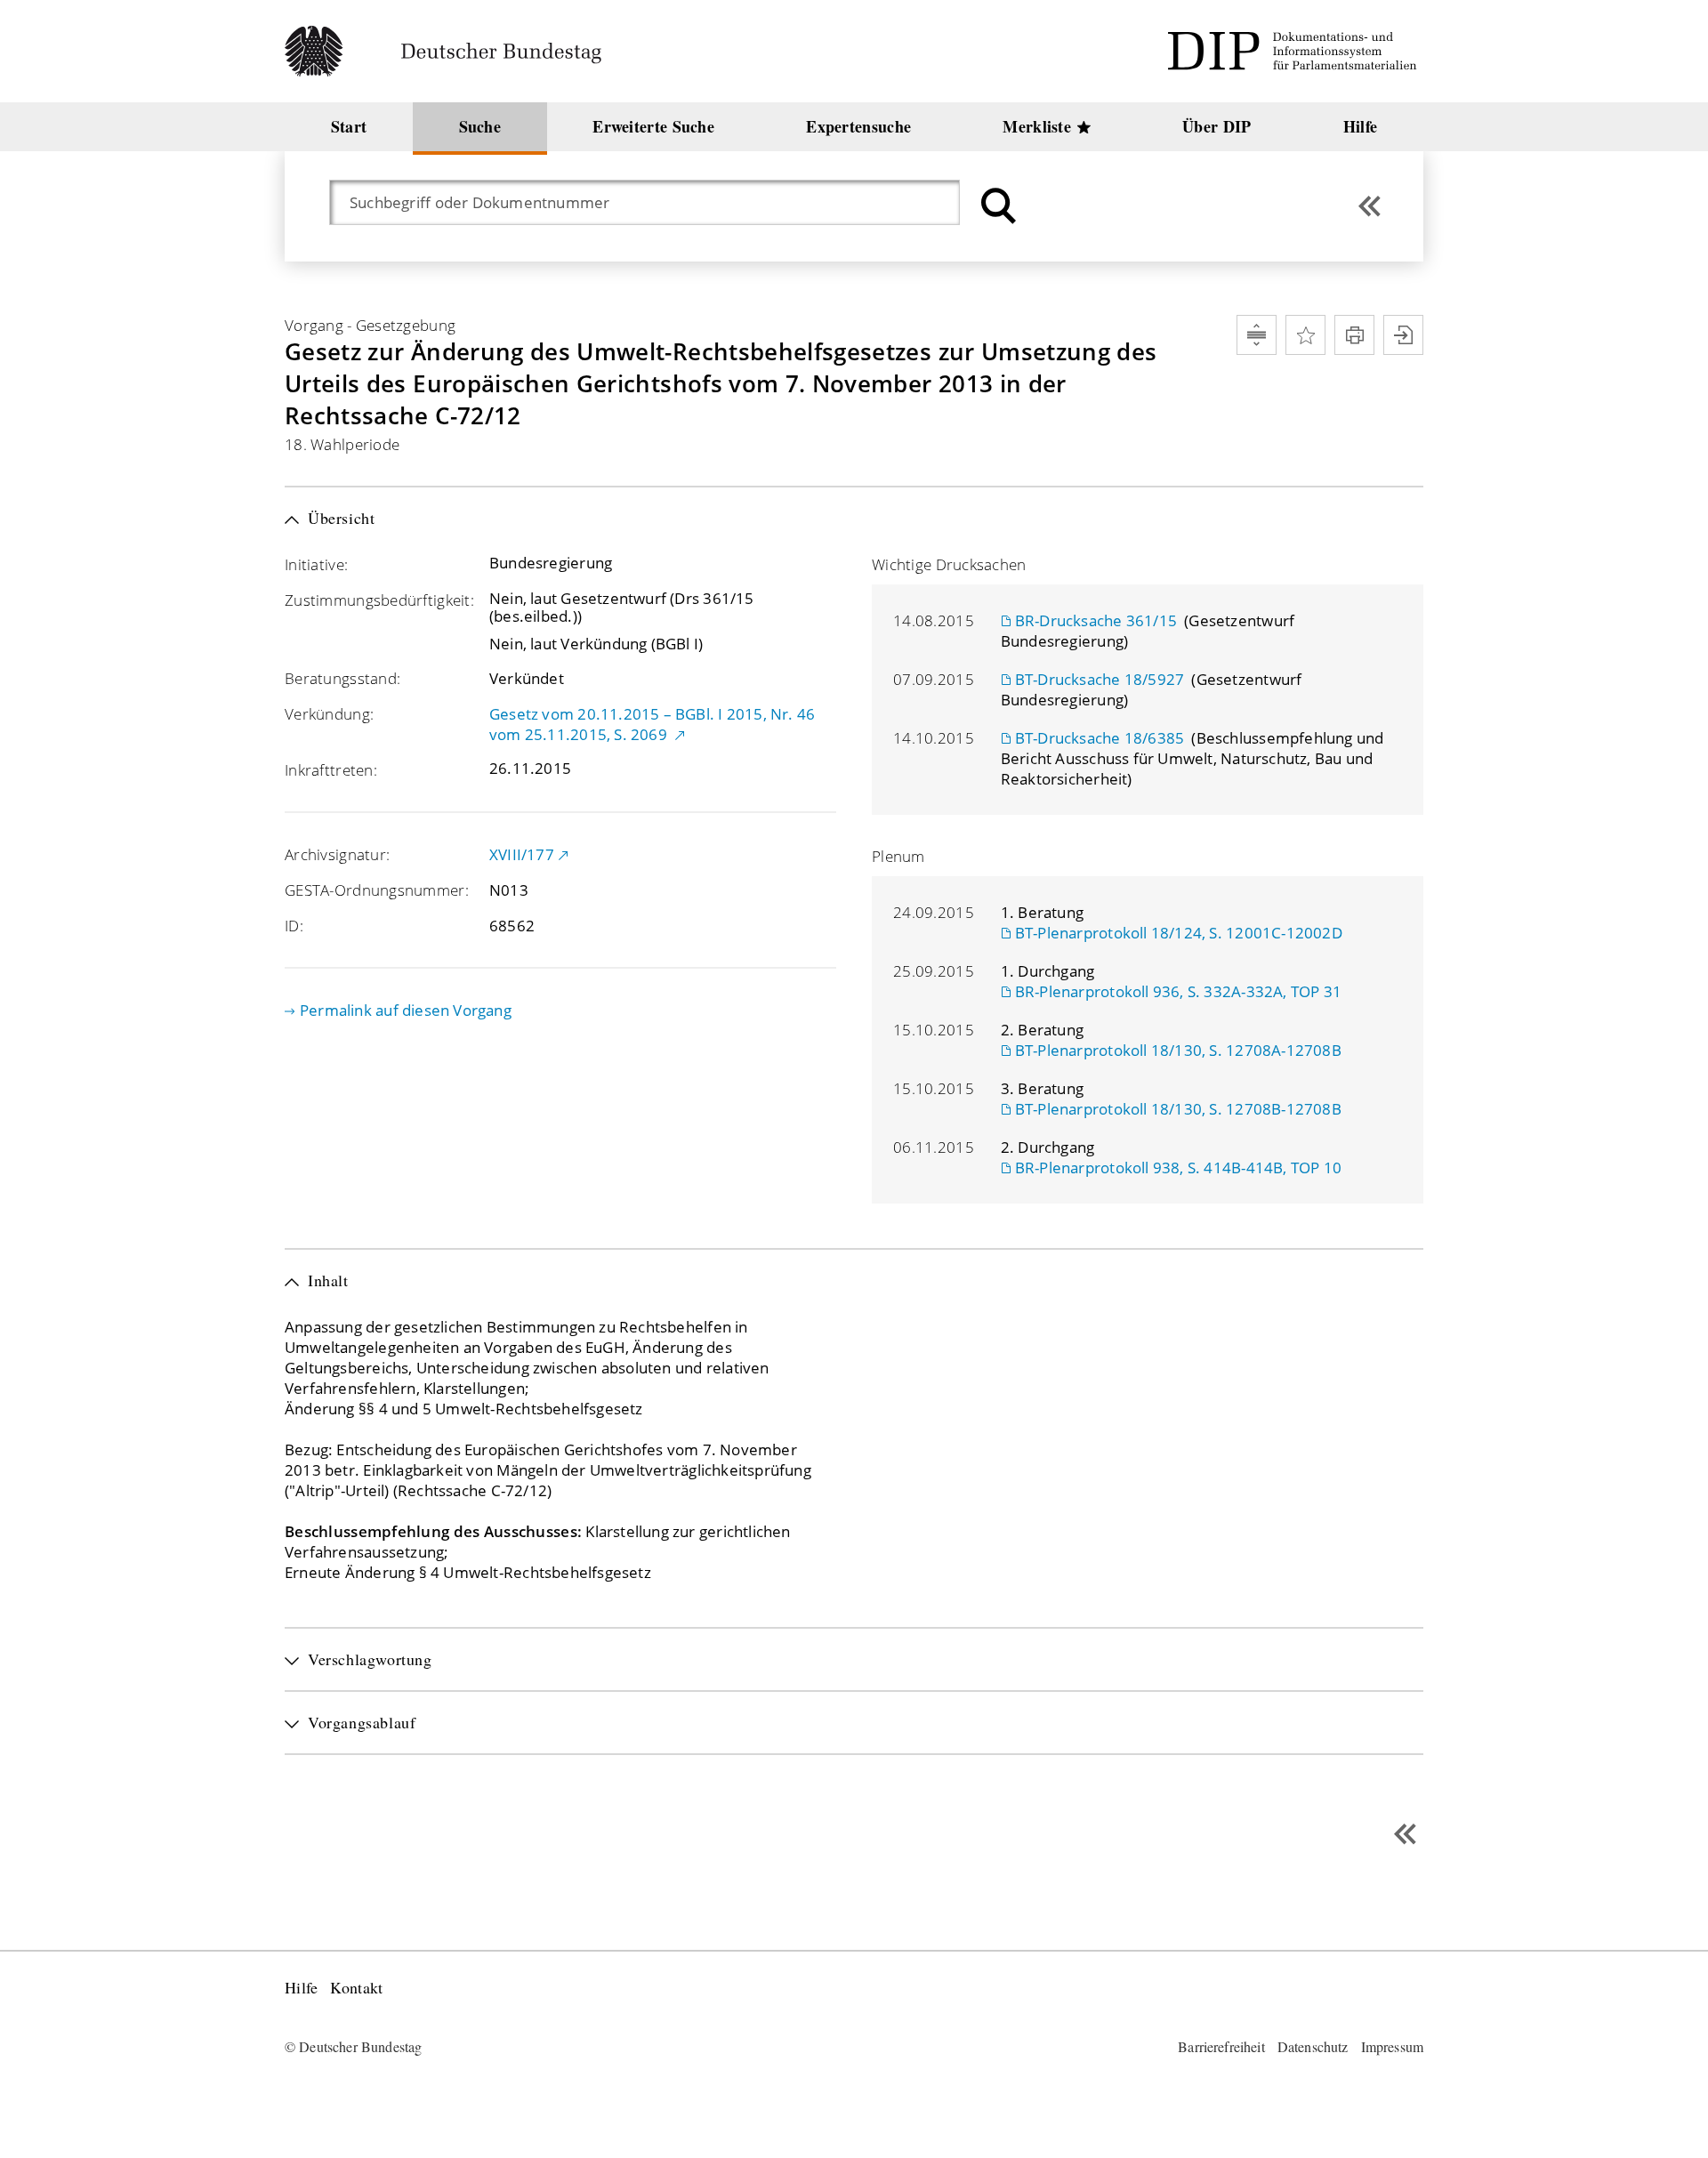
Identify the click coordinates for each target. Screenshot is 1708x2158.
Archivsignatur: (337, 854)
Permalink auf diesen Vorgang (406, 1010)
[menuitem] (349, 127)
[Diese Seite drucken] (1354, 335)
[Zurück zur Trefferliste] (1370, 206)
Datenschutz (1313, 2046)
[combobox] (653, 202)
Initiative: (316, 564)
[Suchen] (996, 206)
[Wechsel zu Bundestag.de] (451, 51)
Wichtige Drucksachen (949, 564)
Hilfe (301, 1988)
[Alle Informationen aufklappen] (1257, 335)
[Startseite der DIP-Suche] (1295, 51)
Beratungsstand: (342, 678)
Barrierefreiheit (1221, 2046)
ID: (294, 926)
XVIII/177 (522, 854)
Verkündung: (329, 714)
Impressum (1392, 2046)
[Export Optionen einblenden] (1403, 335)
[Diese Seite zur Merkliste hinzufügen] (1305, 335)
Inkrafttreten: (331, 770)
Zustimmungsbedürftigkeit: (379, 600)
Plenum (898, 856)
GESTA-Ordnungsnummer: (377, 890)
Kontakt (356, 1988)
